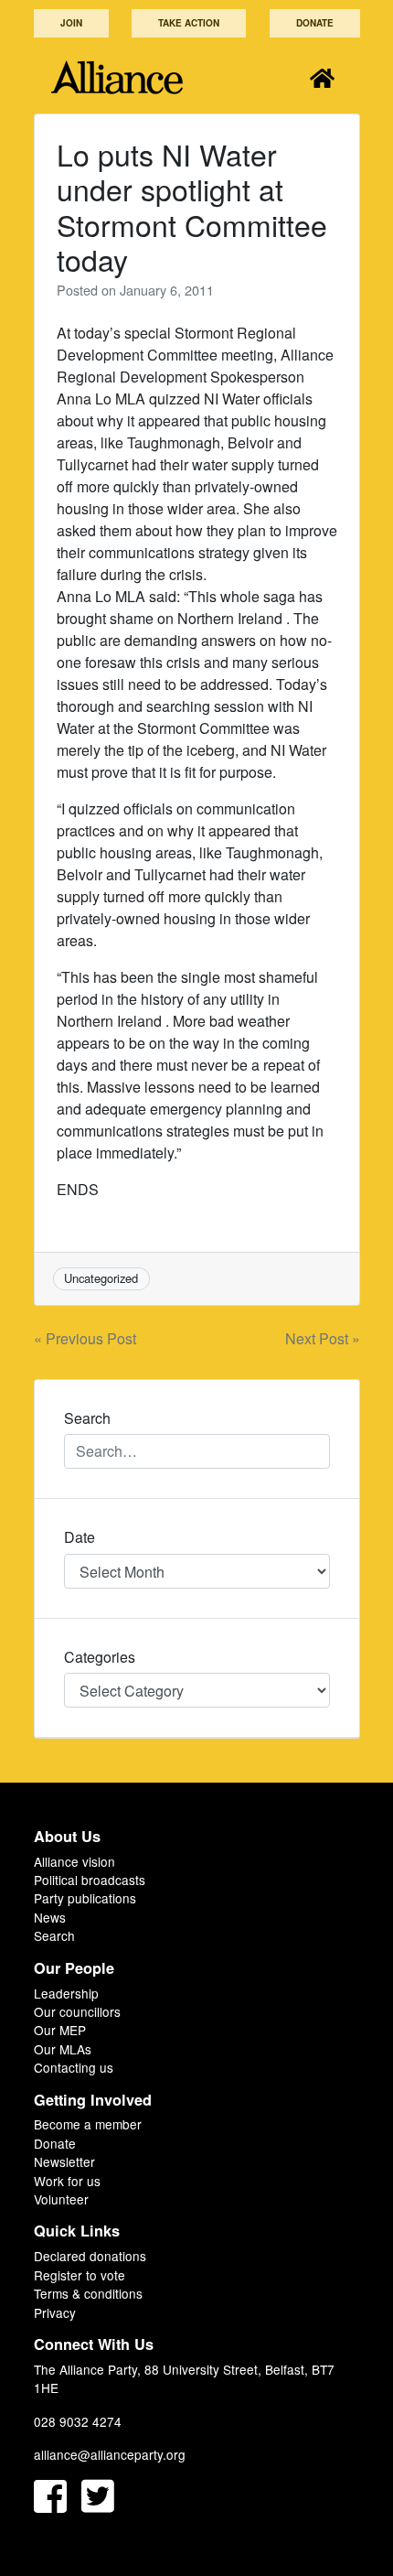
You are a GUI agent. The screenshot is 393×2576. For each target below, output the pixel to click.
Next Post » (323, 1338)
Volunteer (61, 2199)
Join (71, 23)
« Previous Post (85, 1338)
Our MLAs (63, 2049)
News (50, 1917)
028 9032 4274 (78, 2421)
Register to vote (80, 2275)
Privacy (55, 2312)
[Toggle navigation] (322, 77)
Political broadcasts (90, 1880)
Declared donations (90, 2256)
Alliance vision (74, 1861)
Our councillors (77, 2011)
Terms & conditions (88, 2293)
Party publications (85, 1898)
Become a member (88, 2124)
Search (54, 1935)
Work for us (67, 2181)
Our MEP (60, 2030)
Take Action (189, 23)
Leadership (66, 1993)
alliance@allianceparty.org (110, 2454)
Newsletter (64, 2161)
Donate (315, 23)
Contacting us (74, 2067)
